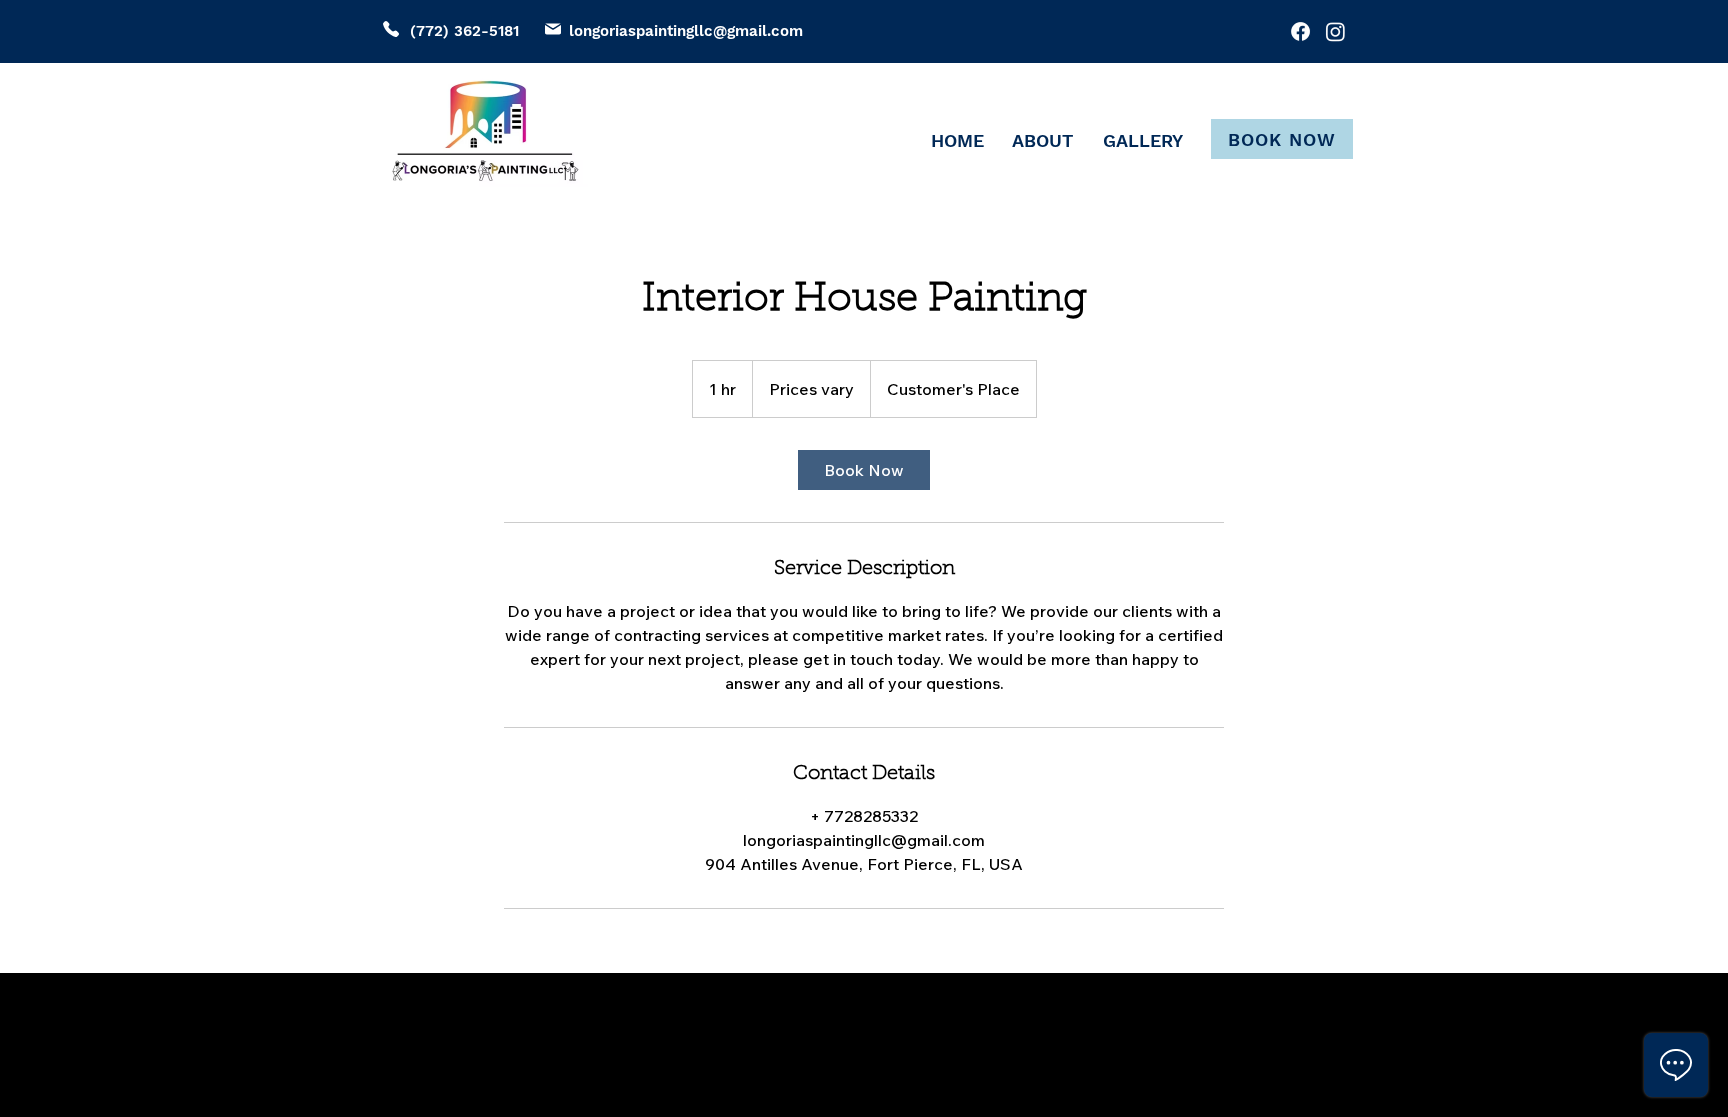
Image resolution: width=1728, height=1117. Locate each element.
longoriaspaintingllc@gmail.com (686, 31)
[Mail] (553, 29)
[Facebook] (1300, 31)
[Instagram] (1335, 31)
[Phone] (391, 29)
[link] (864, 470)
